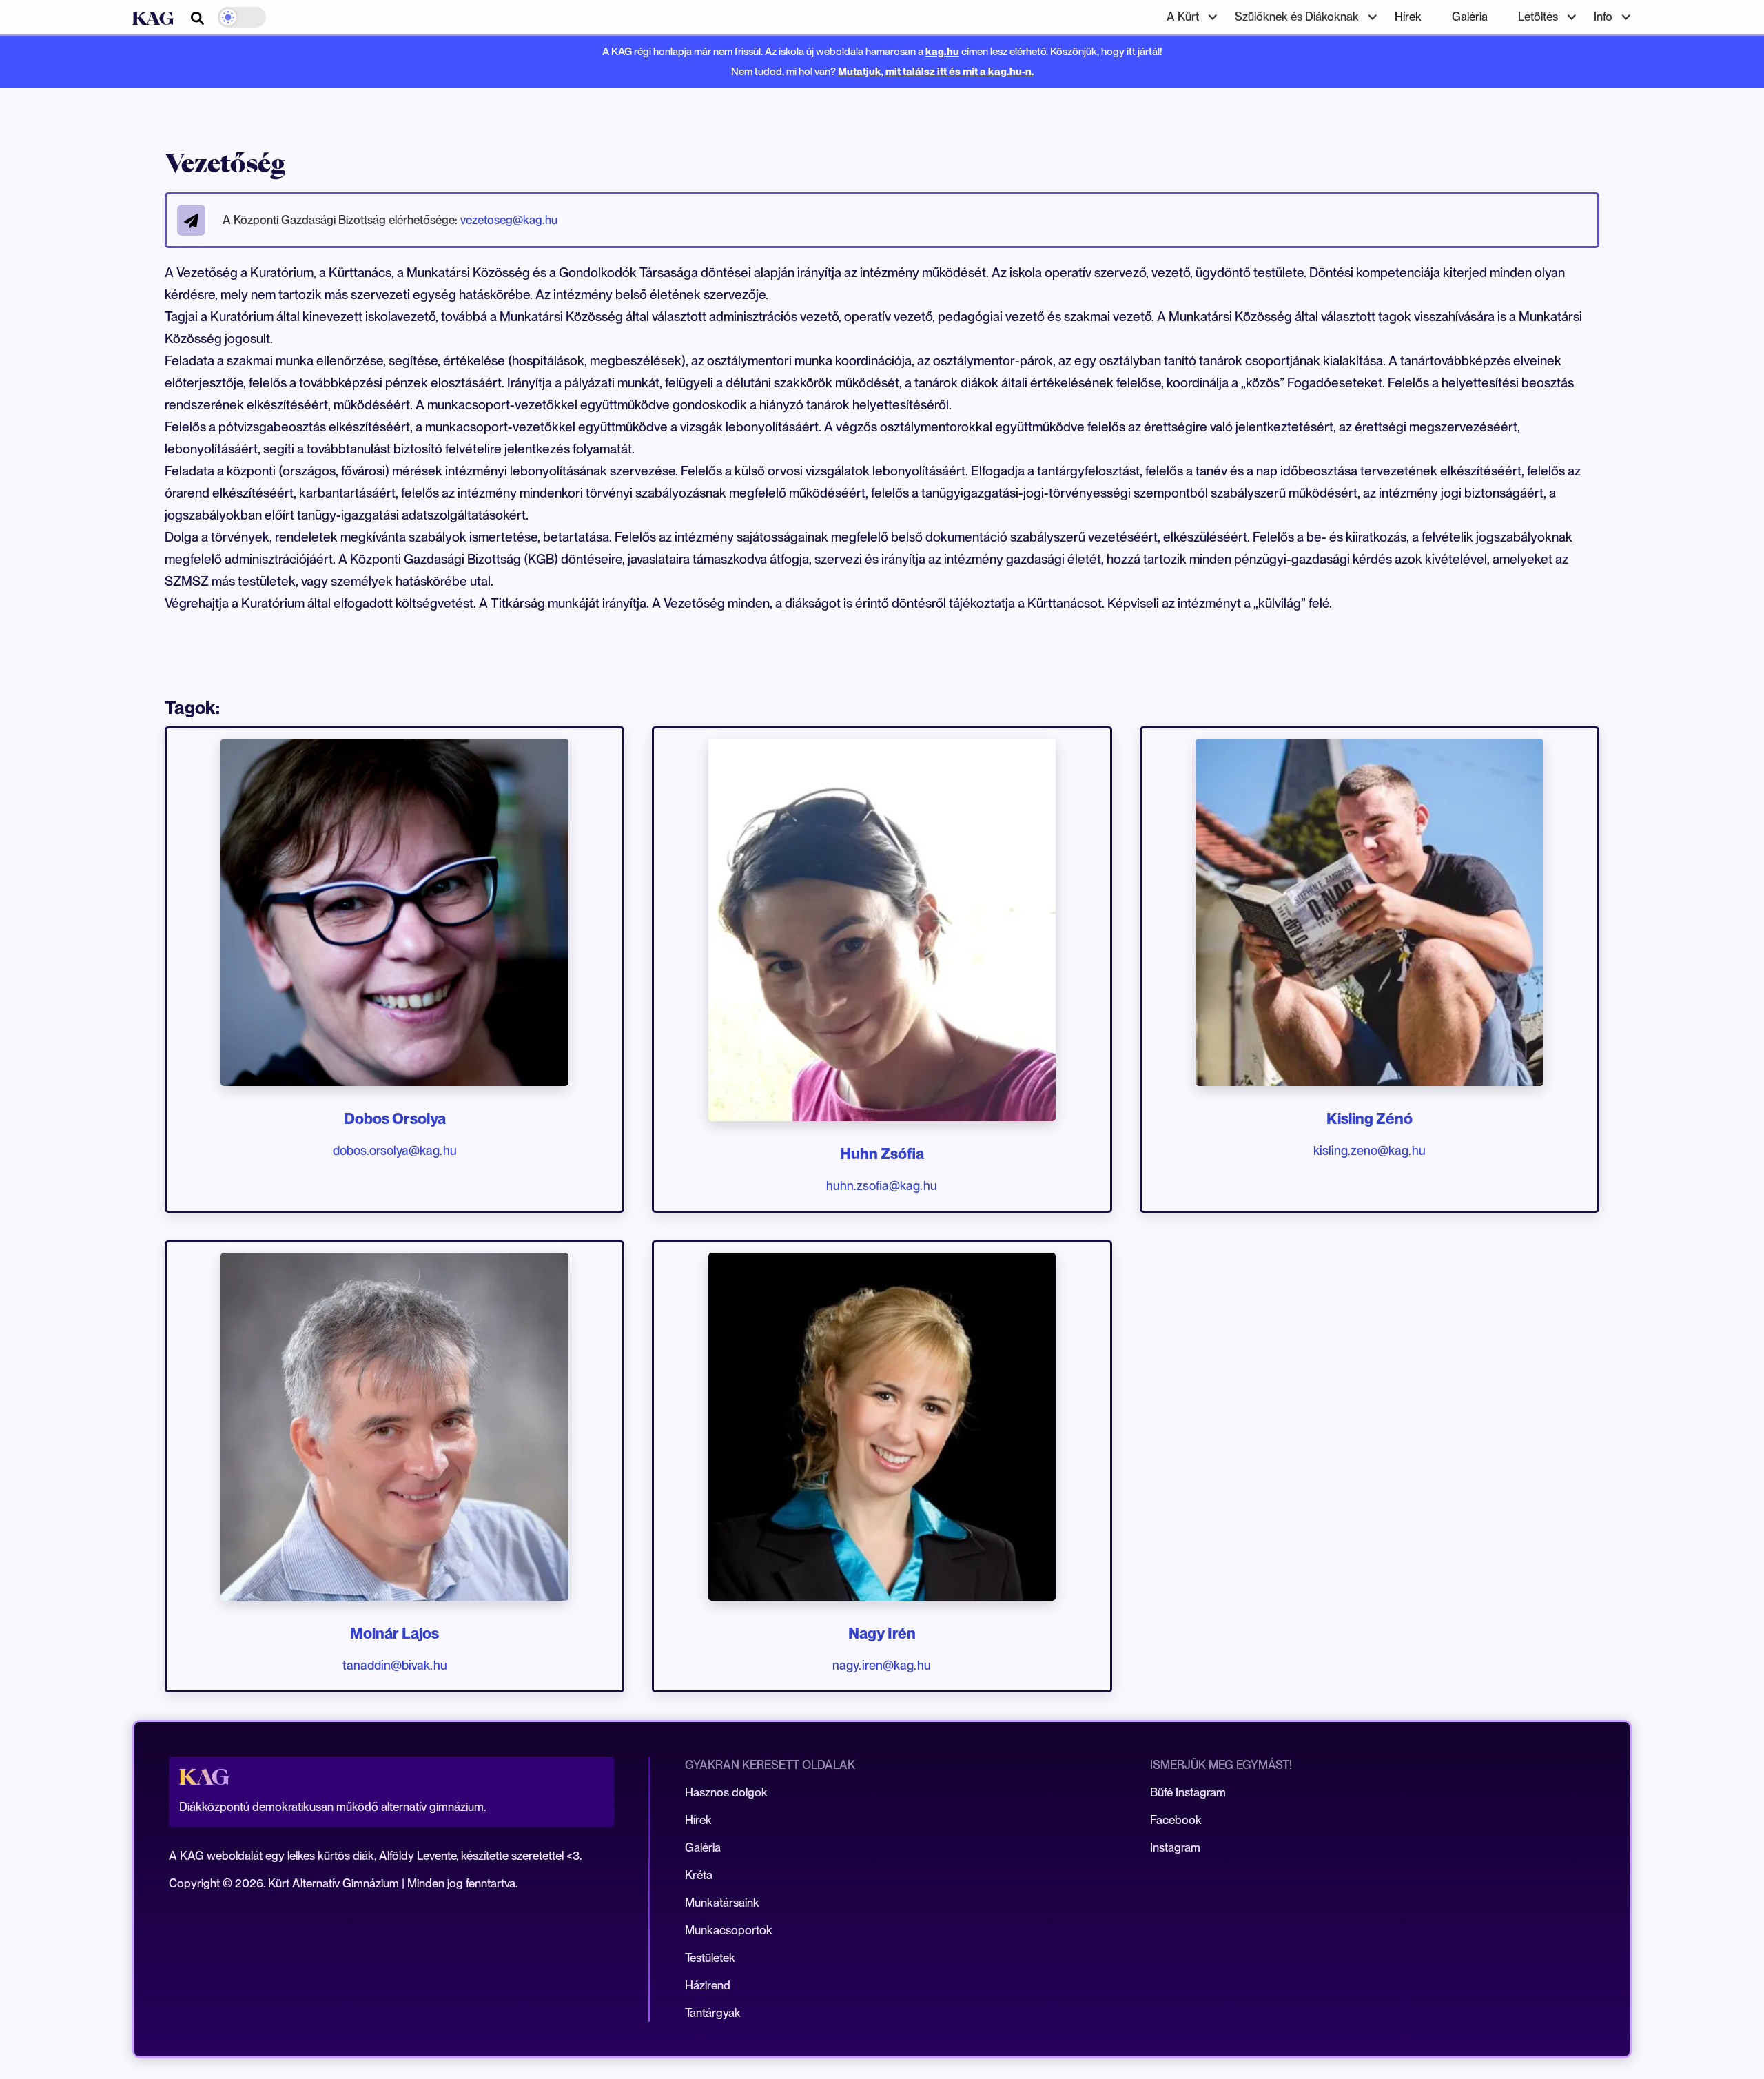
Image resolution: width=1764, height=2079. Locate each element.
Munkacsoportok (729, 1930)
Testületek (710, 1958)
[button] (1186, 17)
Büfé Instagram (1188, 1792)
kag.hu (942, 51)
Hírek (1408, 17)
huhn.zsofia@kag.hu (882, 1186)
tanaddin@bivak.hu (395, 1665)
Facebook (1176, 1820)
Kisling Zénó (1370, 1118)
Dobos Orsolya (395, 1118)
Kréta (699, 1875)
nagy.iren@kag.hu (882, 1665)
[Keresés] (197, 18)
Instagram (1175, 1847)
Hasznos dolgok (726, 1792)
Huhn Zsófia (882, 1154)
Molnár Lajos (394, 1633)
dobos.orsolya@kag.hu (395, 1150)
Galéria (1470, 17)
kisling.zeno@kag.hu (1370, 1150)
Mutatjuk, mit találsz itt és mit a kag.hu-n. (936, 71)
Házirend (708, 1985)
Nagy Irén (882, 1633)
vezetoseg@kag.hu (509, 220)
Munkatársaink (722, 1903)
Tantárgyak (713, 2013)
